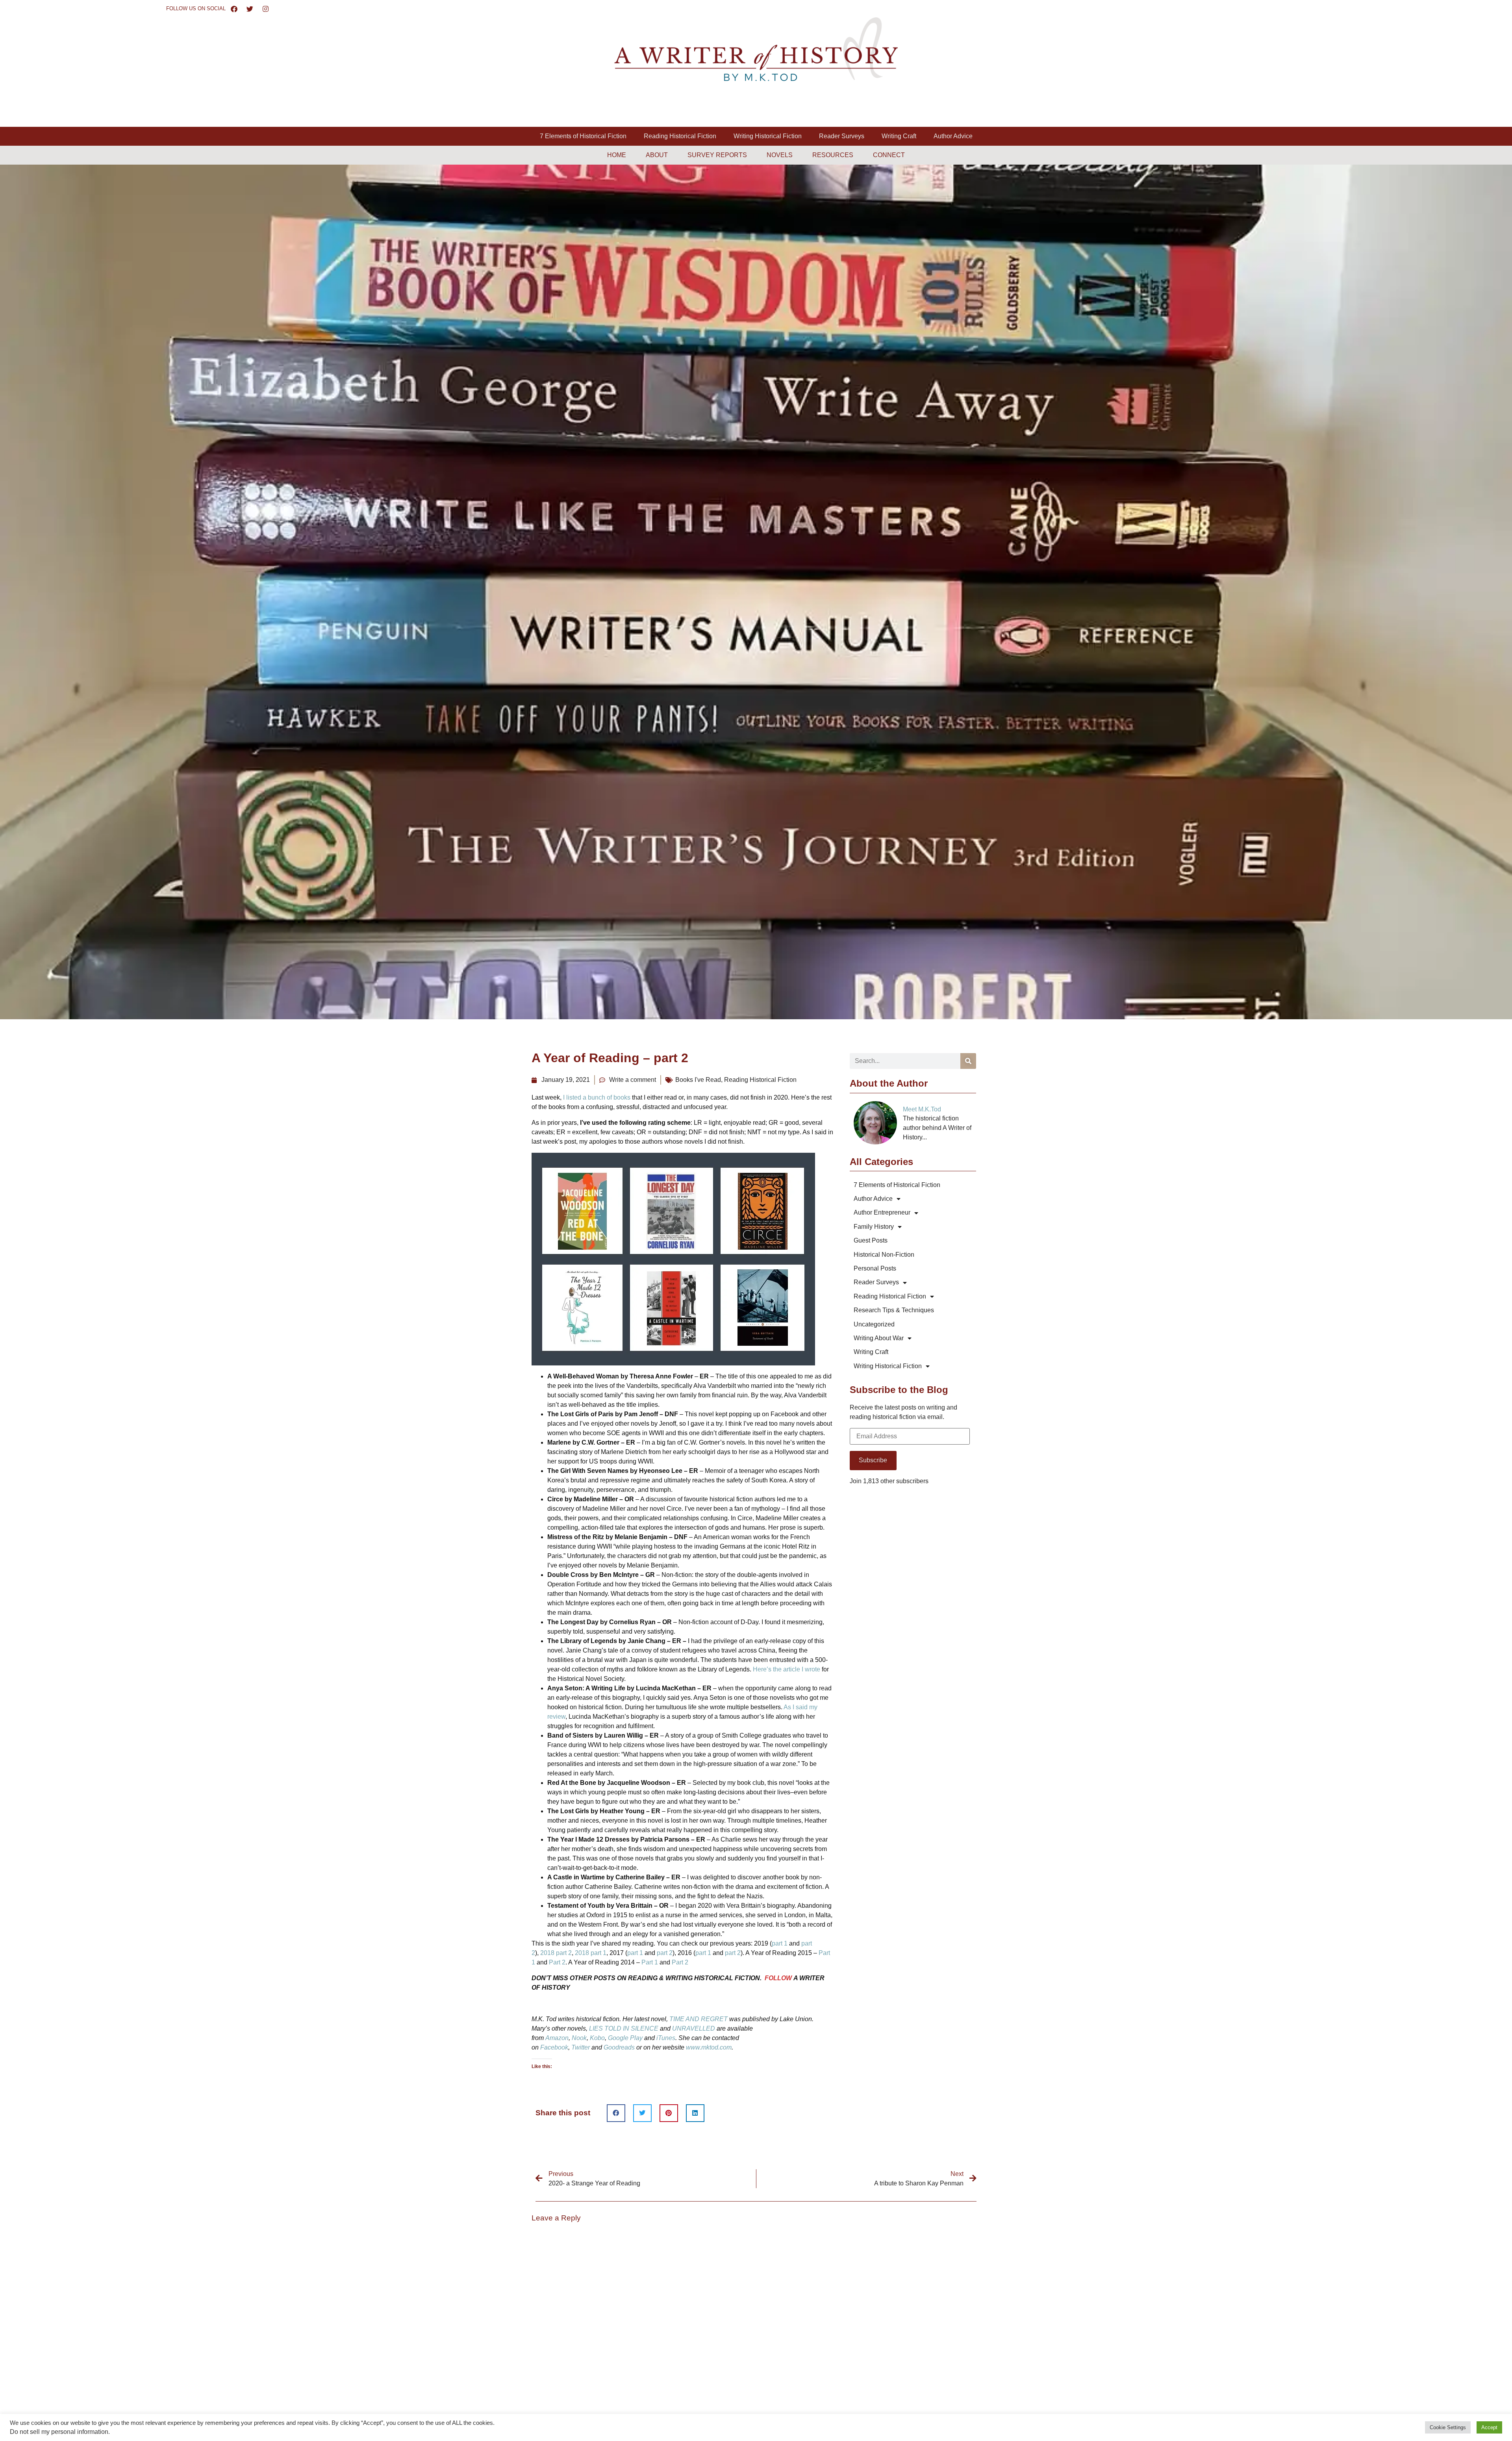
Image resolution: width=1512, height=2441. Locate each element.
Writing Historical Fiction (768, 136)
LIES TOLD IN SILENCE (624, 2028)
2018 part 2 (556, 1953)
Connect (889, 155)
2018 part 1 (591, 1953)
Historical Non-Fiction (884, 1255)
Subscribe (873, 1460)
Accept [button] (1489, 2427)
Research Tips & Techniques (894, 1310)
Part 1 (650, 1962)
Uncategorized (874, 1324)
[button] (616, 2113)
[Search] (968, 1061)
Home (617, 155)
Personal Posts (875, 1268)
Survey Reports (717, 155)
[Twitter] (250, 9)
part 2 (665, 1953)
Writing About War (879, 1338)
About (657, 155)
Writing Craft (899, 136)
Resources (833, 155)
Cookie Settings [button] (1448, 2427)
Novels (780, 155)
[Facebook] (234, 9)
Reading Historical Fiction (680, 136)
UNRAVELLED (694, 2028)
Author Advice (953, 136)
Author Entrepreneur (882, 1212)
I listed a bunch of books (597, 1097)
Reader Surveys (842, 136)
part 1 (780, 1943)
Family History (874, 1227)
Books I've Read (698, 1080)
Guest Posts (871, 1240)
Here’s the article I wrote (787, 1669)
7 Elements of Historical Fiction (583, 136)
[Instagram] (266, 9)
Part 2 (557, 1962)
